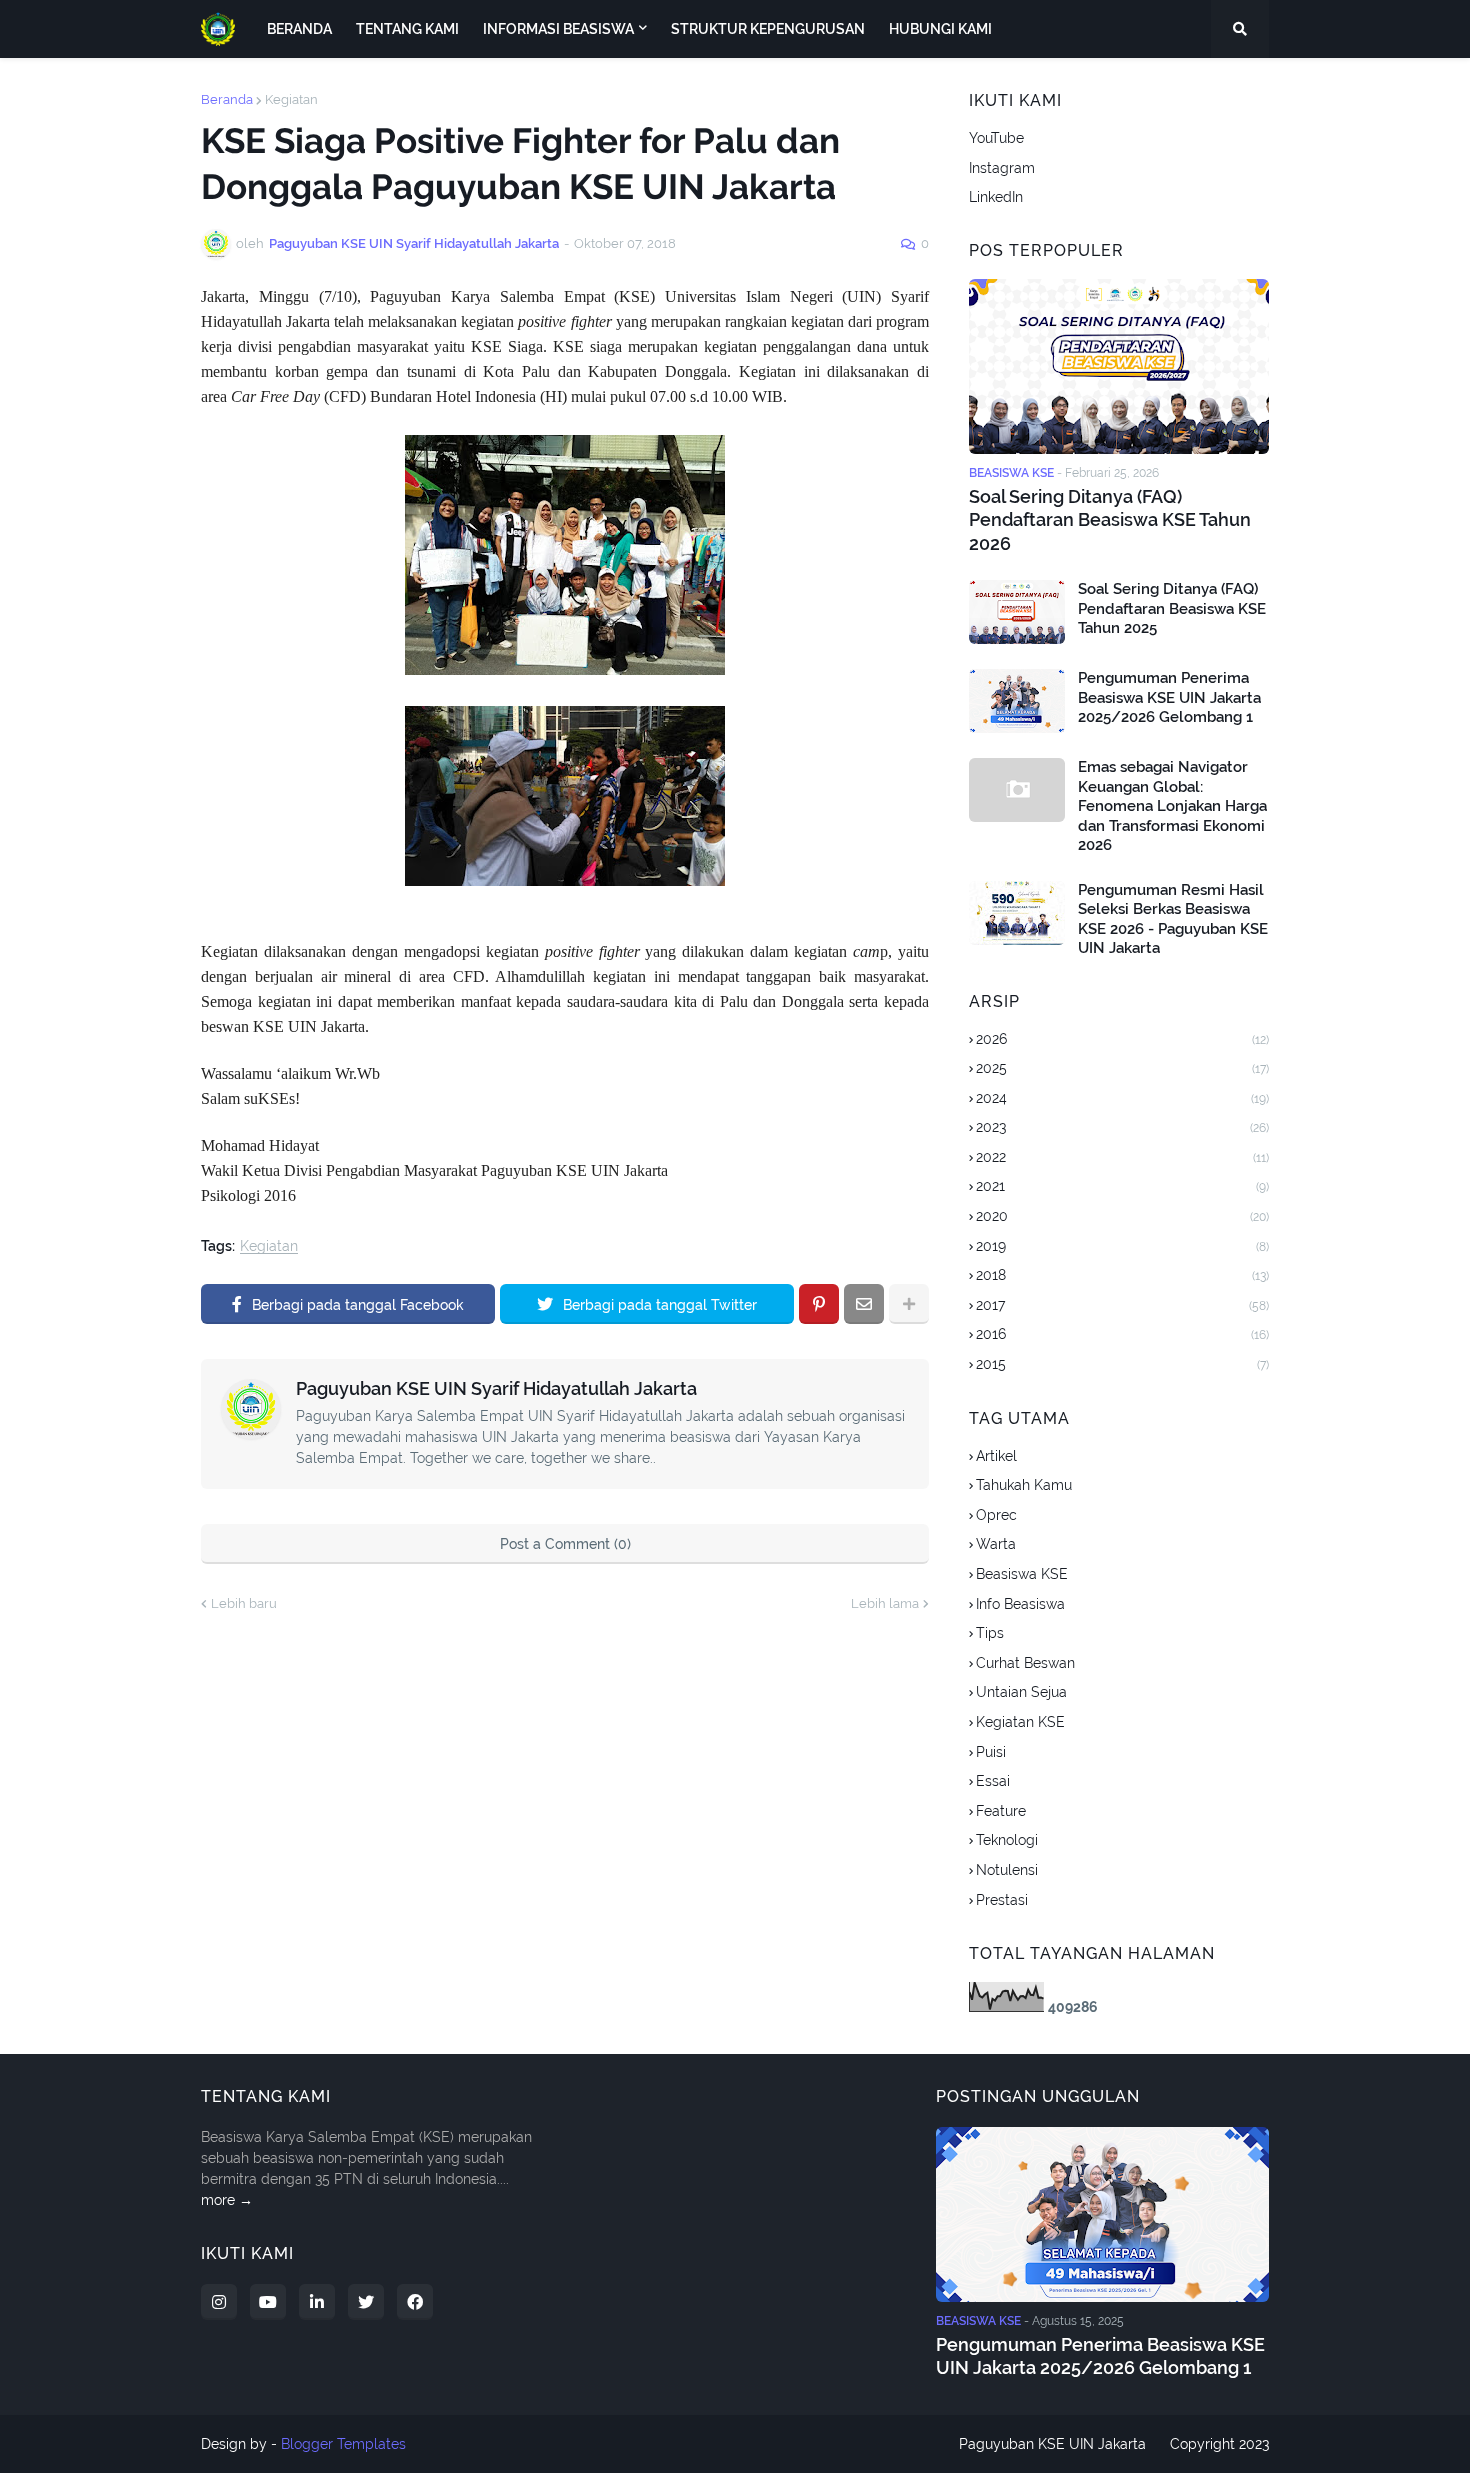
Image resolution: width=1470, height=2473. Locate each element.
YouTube (996, 138)
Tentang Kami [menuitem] (407, 29)
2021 (1122, 1186)
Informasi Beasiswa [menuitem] (558, 29)
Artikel (996, 1456)
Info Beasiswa (1020, 1604)
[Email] (864, 1304)
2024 (1122, 1098)
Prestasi (1002, 1900)
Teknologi (1007, 1840)
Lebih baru (244, 1603)
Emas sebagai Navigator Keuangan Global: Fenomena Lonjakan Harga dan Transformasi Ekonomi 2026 (1172, 806)
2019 (1122, 1246)
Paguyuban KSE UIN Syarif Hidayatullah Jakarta (496, 1388)
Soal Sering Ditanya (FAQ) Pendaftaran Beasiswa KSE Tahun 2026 (1110, 520)
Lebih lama (885, 1603)
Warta (996, 1544)
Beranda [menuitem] (299, 29)
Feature (1001, 1811)
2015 (1122, 1364)
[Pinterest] (819, 1304)
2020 (1122, 1216)
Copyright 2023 (1219, 2444)
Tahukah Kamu (1024, 1485)
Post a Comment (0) (565, 1544)
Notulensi (1007, 1870)
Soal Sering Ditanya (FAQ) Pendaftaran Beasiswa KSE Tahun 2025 (1172, 608)
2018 (1122, 1275)
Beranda (227, 99)
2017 (1122, 1305)
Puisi (991, 1752)
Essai (993, 1781)
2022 (1122, 1157)
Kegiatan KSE (1020, 1722)
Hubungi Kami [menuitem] (940, 29)
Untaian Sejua (1021, 1692)
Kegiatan (291, 99)
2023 (1122, 1127)
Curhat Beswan (1025, 1663)
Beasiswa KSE (1022, 1574)
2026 (1122, 1039)
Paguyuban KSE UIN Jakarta (1052, 2444)
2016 (1122, 1334)
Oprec (996, 1515)
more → (227, 2200)
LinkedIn (996, 197)
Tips (990, 1633)
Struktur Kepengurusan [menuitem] (768, 29)
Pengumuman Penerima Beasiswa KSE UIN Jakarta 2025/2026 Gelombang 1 (1169, 697)
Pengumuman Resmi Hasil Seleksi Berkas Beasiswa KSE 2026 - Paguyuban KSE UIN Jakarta (1173, 919)
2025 (1122, 1068)
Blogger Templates (343, 2444)
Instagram (1002, 168)
